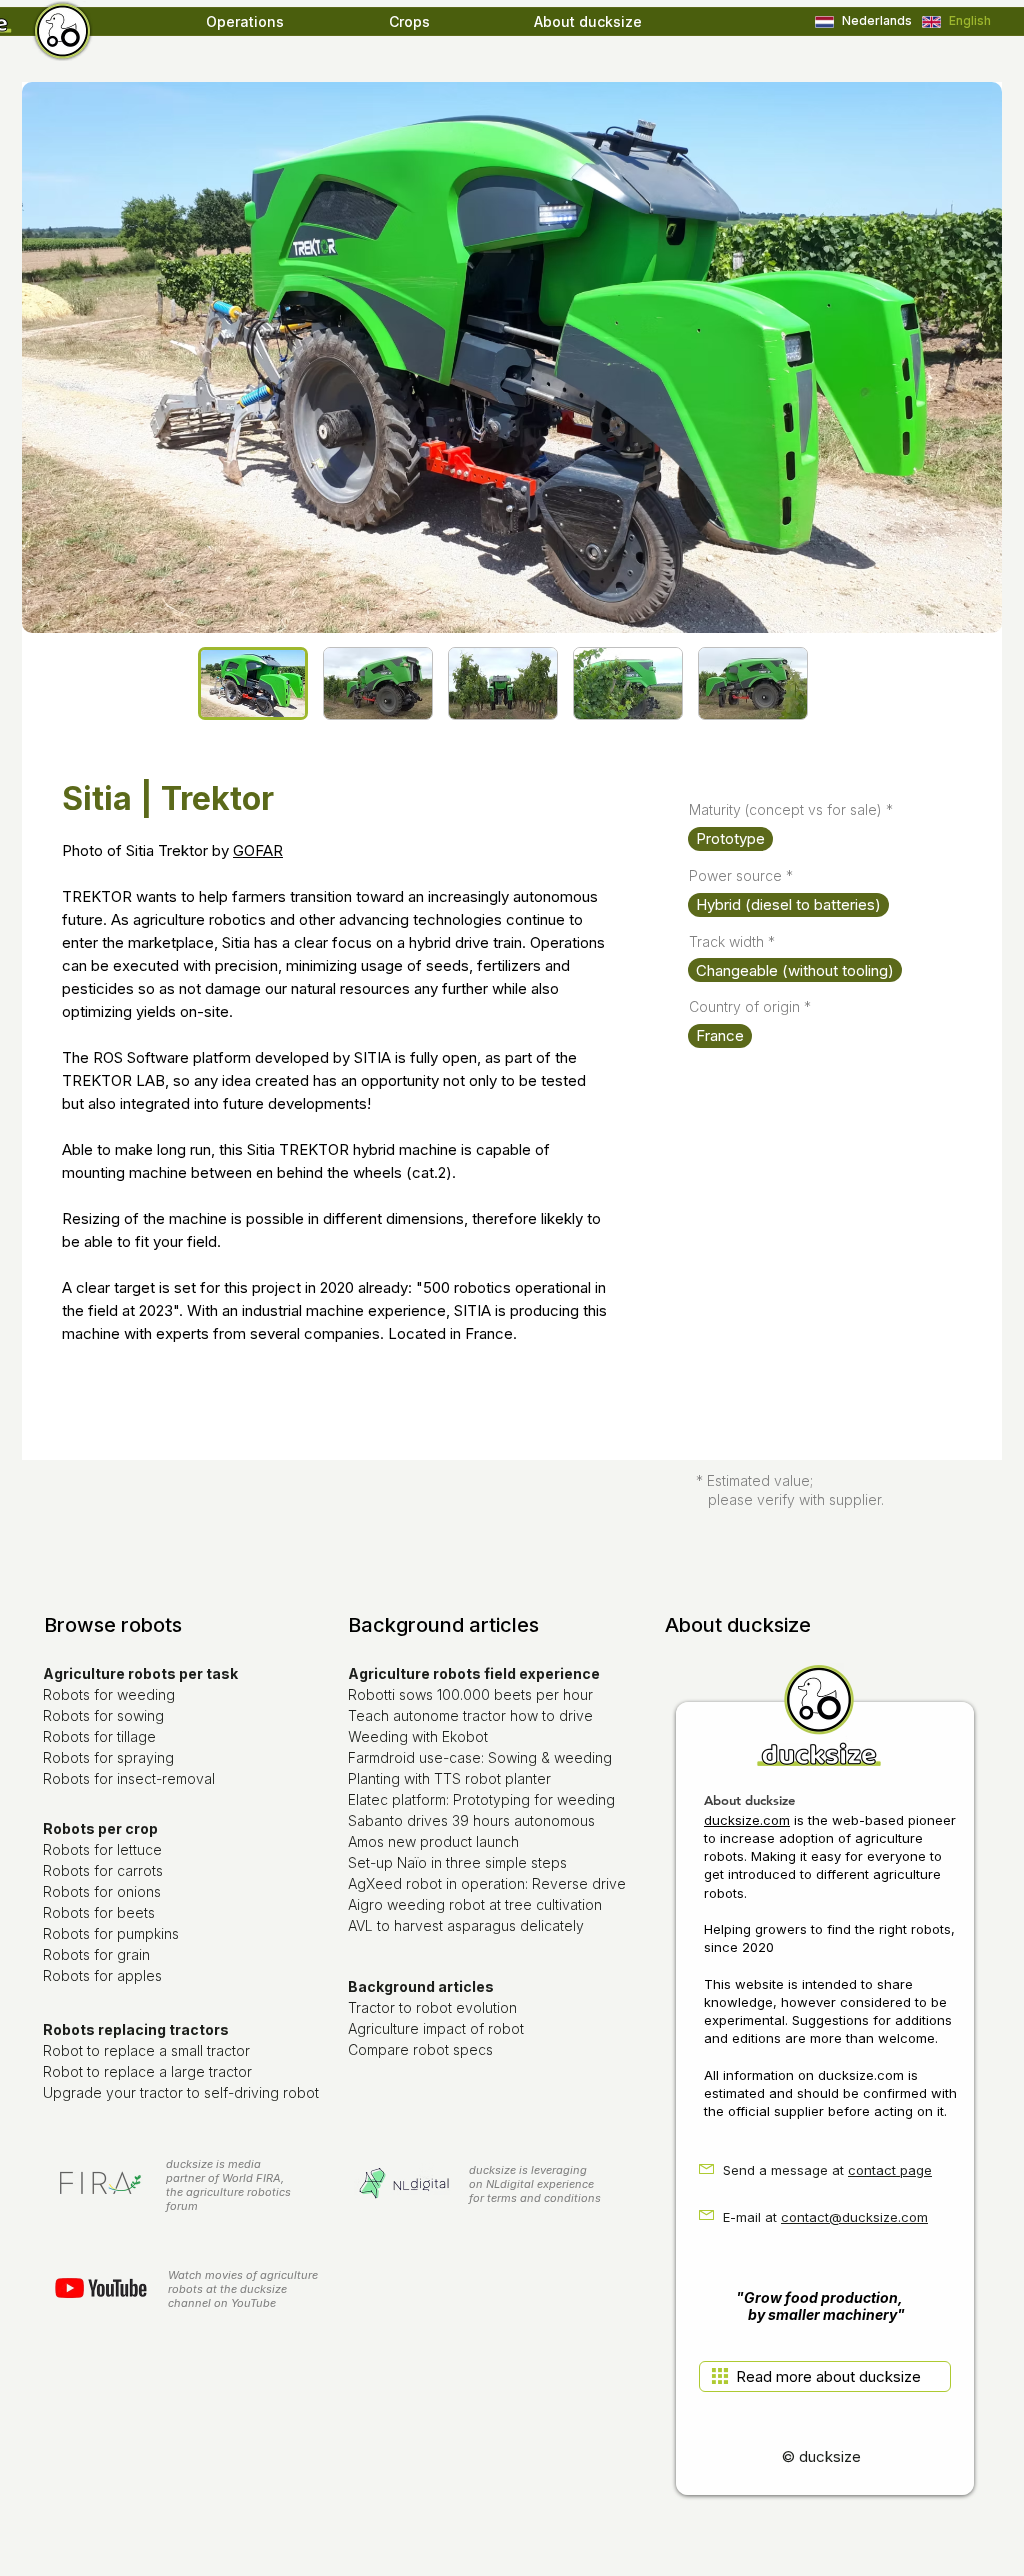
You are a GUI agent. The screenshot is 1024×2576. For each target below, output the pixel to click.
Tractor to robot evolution (432, 2007)
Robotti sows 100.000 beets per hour (470, 1694)
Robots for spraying (108, 1757)
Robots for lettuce (102, 1849)
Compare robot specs (420, 2049)
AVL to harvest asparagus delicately (466, 1925)
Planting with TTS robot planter (449, 1778)
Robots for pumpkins (111, 1933)
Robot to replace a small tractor (146, 2050)
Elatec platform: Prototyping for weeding (481, 1799)
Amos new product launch (433, 1841)
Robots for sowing (103, 1715)
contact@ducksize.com (854, 2217)
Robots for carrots (103, 1870)
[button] (287, 22)
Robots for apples (102, 1975)
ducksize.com (747, 1820)
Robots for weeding (109, 1694)
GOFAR (258, 850)
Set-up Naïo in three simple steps (457, 1862)
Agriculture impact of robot (436, 2028)
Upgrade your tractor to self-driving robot (181, 2092)
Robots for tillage (99, 1736)
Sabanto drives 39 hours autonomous (471, 1820)
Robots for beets (99, 1912)
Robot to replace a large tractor (147, 2071)
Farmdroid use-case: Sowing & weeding (480, 1757)
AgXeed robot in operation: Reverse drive (487, 1883)
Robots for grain (96, 1954)
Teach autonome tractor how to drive (470, 1715)
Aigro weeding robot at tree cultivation (475, 1904)
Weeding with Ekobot (418, 1736)
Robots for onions (102, 1891)
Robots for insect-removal (129, 1778)
